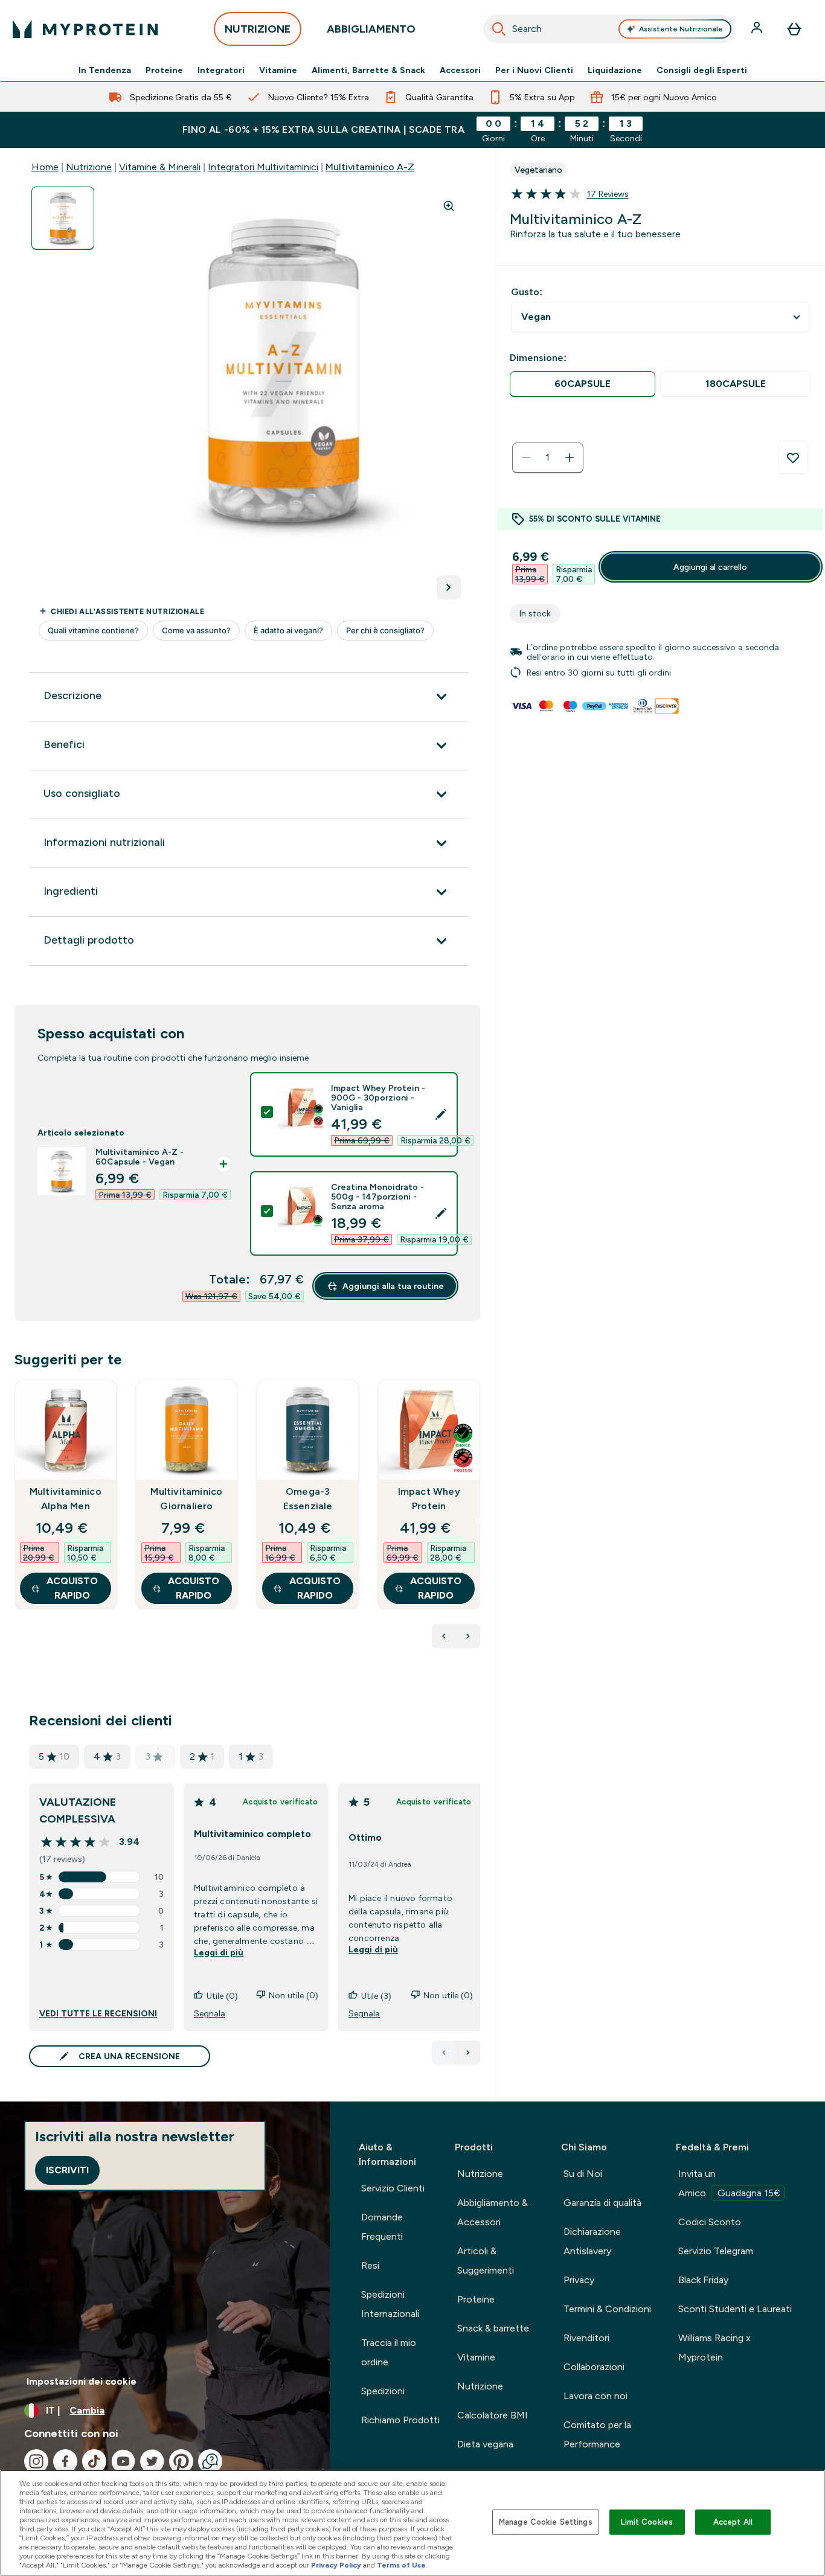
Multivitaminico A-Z (370, 167)
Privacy (579, 2280)
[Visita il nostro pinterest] (181, 2461)
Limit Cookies (647, 2522)
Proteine (164, 70)
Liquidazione (615, 70)
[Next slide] (478, 1521)
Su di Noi (583, 2174)
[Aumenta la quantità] (570, 458)
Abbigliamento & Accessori (493, 2212)
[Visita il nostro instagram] (36, 2461)
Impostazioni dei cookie (82, 2381)
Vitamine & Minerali (160, 167)
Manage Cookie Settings (546, 2522)
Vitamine (278, 70)
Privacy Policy (336, 2565)
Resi (370, 2265)
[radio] (583, 384)
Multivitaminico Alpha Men (66, 1499)
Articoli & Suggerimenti (486, 2261)
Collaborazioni (594, 2367)
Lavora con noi (595, 2396)
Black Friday (703, 2280)
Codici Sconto (710, 2222)
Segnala (210, 2013)
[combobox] (609, 29)
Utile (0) (222, 1996)
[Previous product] (444, 1636)
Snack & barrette (493, 2328)
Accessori (460, 70)
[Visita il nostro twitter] (152, 2461)
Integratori (221, 70)
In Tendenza (105, 70)
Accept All (733, 2522)
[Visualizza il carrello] (794, 29)
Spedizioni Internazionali (390, 2304)
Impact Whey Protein (429, 1499)
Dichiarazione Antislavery (592, 2241)
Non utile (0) (294, 1995)
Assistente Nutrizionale (681, 29)
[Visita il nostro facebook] (65, 2461)
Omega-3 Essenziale (308, 1499)
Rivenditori (586, 2338)
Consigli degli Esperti (702, 70)
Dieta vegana (485, 2444)
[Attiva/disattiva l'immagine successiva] (449, 587)
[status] (548, 458)
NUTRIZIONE (258, 29)
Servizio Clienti (393, 2188)
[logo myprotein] (85, 29)
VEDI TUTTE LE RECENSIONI (98, 2013)
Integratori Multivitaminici (263, 167)
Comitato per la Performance (597, 2434)
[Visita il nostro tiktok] (94, 2461)
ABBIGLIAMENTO (371, 29)
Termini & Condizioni (607, 2309)
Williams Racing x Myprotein (714, 2347)
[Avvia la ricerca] (499, 29)
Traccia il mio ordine (389, 2352)
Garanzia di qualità (602, 2203)
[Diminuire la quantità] (526, 458)
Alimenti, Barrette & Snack (368, 70)
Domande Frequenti (382, 2227)
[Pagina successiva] (468, 2053)
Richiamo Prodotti (400, 2420)
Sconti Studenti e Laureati (735, 2309)
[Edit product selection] (441, 1114)
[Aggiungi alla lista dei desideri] (793, 458)
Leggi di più (219, 1952)
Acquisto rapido (72, 1588)
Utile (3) (376, 1996)
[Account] (758, 29)
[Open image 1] (63, 218)
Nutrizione (89, 167)
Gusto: (527, 292)
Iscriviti (67, 2170)
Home (45, 167)
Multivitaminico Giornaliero (186, 1499)
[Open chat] (210, 2461)
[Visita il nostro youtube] (123, 2461)
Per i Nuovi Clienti (534, 70)
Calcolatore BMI (493, 2415)
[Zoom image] (449, 206)
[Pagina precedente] (444, 2053)
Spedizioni (383, 2391)
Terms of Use (401, 2565)
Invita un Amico (729, 2183)
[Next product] (468, 1636)
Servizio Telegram (716, 2251)
